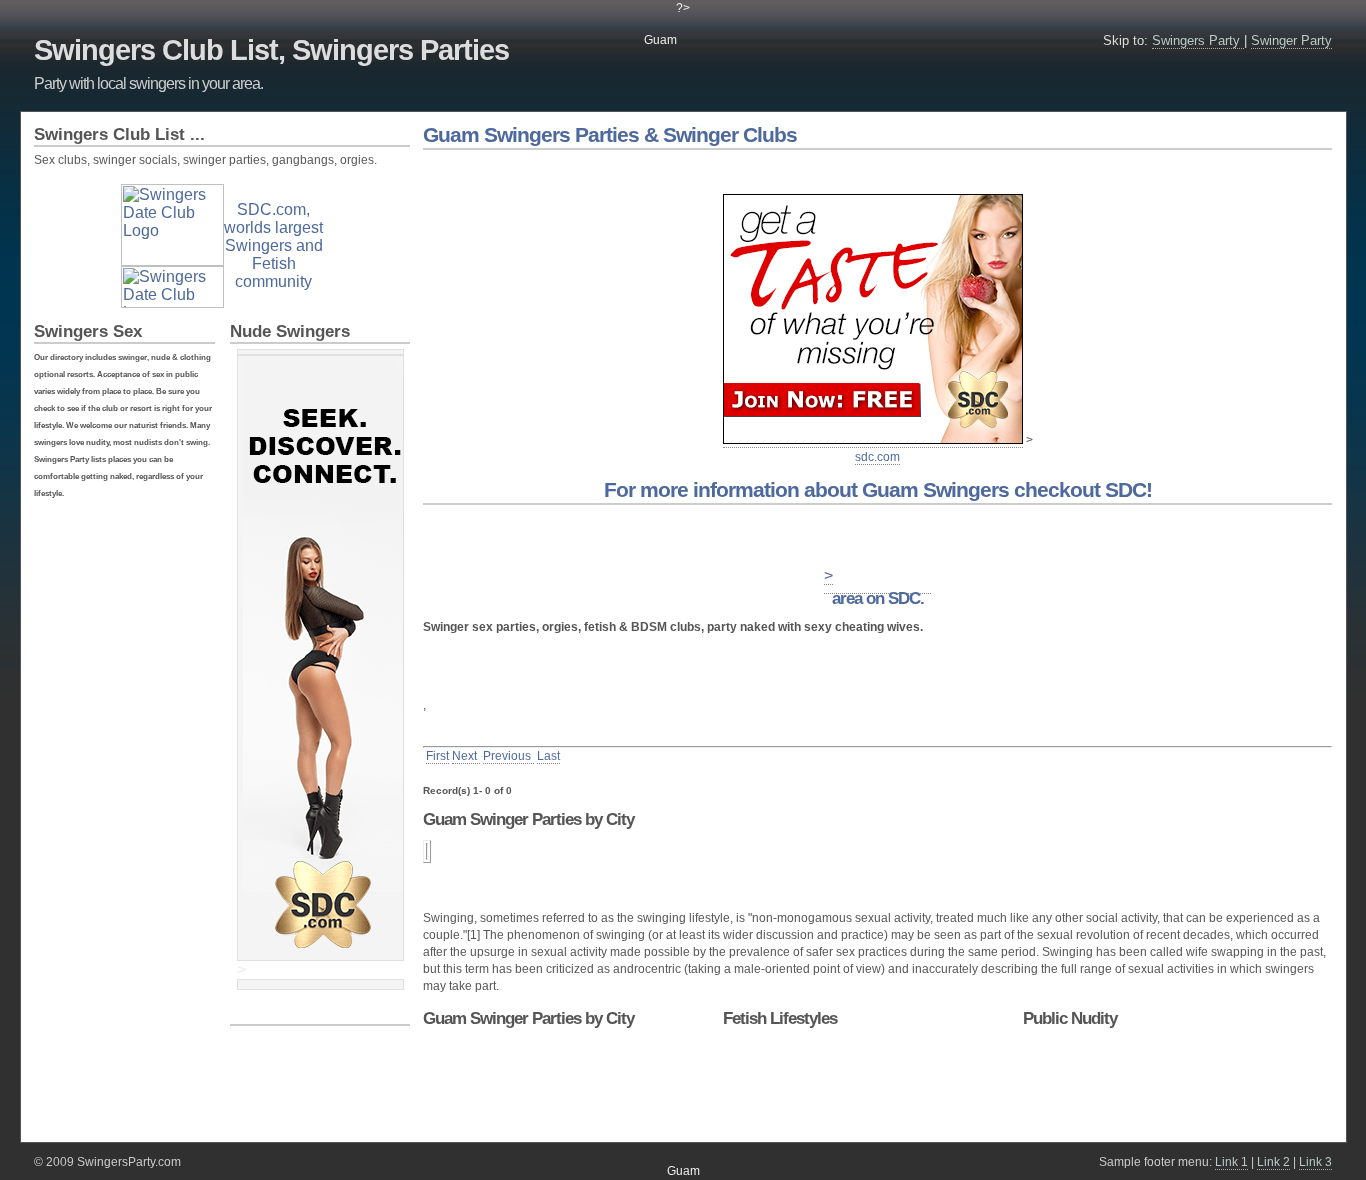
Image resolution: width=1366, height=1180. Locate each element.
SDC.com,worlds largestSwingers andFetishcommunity (273, 245)
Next (466, 756)
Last (548, 756)
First (437, 756)
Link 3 (1315, 1162)
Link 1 (1231, 1162)
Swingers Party (1198, 40)
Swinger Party (1291, 40)
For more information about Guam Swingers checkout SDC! (878, 489)
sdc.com (877, 457)
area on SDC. (878, 598)
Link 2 (1273, 1162)
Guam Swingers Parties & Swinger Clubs (610, 134)
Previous (508, 756)
